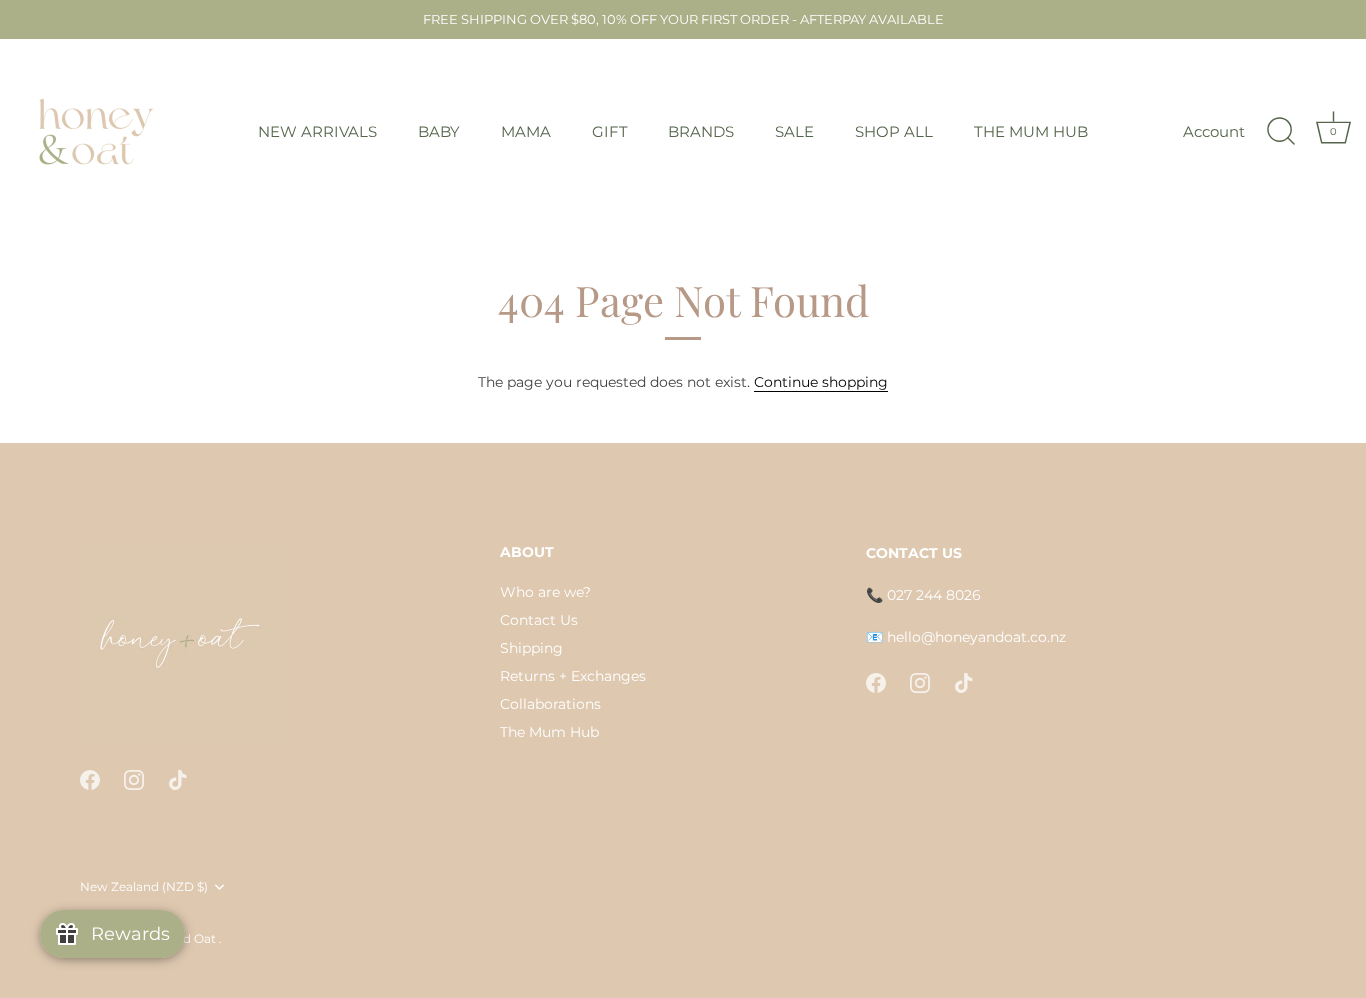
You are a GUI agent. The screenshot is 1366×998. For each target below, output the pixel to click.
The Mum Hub (549, 732)
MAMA (526, 131)
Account (1214, 131)
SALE (794, 131)
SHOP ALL (894, 131)
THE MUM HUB (1031, 131)
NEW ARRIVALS (317, 131)
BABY (439, 131)
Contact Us (539, 620)
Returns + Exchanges (573, 676)
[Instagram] (134, 779)
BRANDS (701, 131)
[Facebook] (90, 779)
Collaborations (550, 704)
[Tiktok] (178, 779)
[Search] (1281, 132)
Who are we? (545, 592)
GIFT (610, 131)
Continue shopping (821, 382)
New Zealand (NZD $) (144, 887)
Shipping (531, 648)
